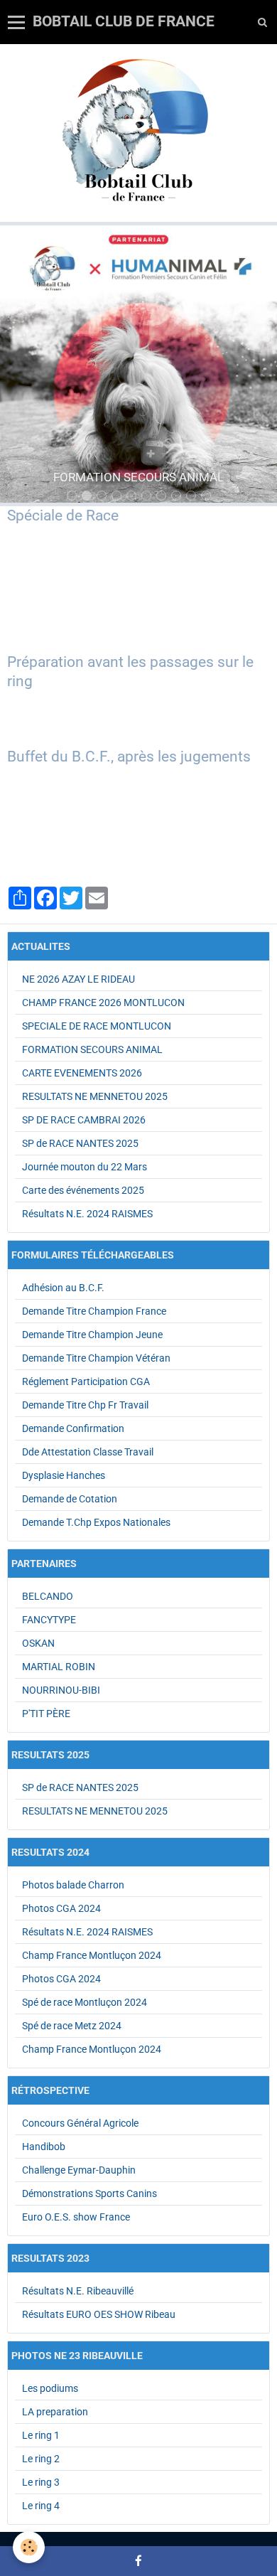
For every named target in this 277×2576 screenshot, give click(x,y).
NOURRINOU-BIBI (61, 1690)
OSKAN (38, 1643)
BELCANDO (48, 1596)
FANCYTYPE (49, 1620)
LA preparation (55, 2412)
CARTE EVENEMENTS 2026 (82, 1073)
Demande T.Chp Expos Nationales (96, 1522)
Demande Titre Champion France (94, 1311)
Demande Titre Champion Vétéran (96, 1358)
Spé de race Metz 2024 (72, 2026)
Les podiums (50, 2388)
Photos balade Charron (73, 1885)
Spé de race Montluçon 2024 (85, 2002)
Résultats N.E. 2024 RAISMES (87, 1214)
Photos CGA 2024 (61, 1908)
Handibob (44, 2147)
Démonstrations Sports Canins (89, 2193)
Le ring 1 (41, 2435)
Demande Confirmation (73, 1428)
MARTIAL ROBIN (59, 1667)
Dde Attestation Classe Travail (88, 1452)
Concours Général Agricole (80, 2123)
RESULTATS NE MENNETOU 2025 (95, 1096)
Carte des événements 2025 (83, 1190)
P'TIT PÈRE (46, 1714)
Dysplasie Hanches (64, 1475)
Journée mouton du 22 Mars (85, 1167)
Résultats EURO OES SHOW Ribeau (99, 2314)
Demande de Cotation (70, 1499)
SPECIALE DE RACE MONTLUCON (97, 1026)
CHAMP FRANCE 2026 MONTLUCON (103, 1003)
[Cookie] (29, 2547)
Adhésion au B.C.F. (63, 1288)
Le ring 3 (41, 2482)
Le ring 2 (41, 2459)
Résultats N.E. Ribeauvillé (78, 2291)
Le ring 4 (41, 2506)
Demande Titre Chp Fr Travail (85, 1405)
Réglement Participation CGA (86, 1381)
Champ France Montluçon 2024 (92, 1955)
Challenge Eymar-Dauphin (79, 2170)
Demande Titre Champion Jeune (92, 1335)
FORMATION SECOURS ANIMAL (92, 1049)
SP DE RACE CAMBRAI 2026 (84, 1120)
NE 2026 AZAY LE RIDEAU (78, 979)
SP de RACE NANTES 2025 (80, 1143)
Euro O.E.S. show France (76, 2217)
